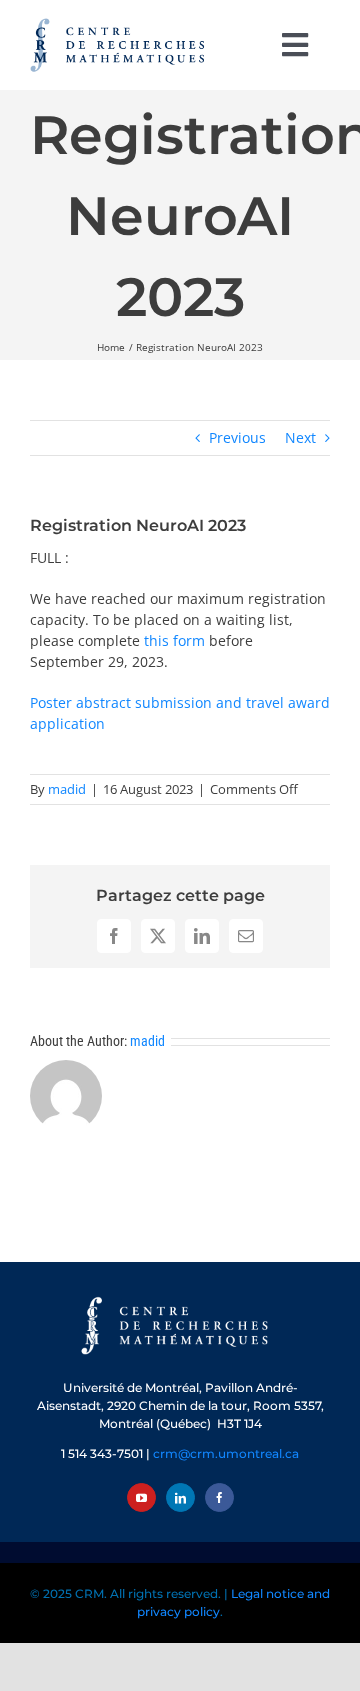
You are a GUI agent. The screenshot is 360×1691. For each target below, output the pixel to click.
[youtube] (141, 1497)
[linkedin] (180, 1497)
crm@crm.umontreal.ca (226, 1453)
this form (174, 640)
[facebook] (219, 1497)
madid (67, 789)
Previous (237, 437)
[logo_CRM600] (120, 22)
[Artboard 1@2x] (180, 1298)
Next (300, 437)
